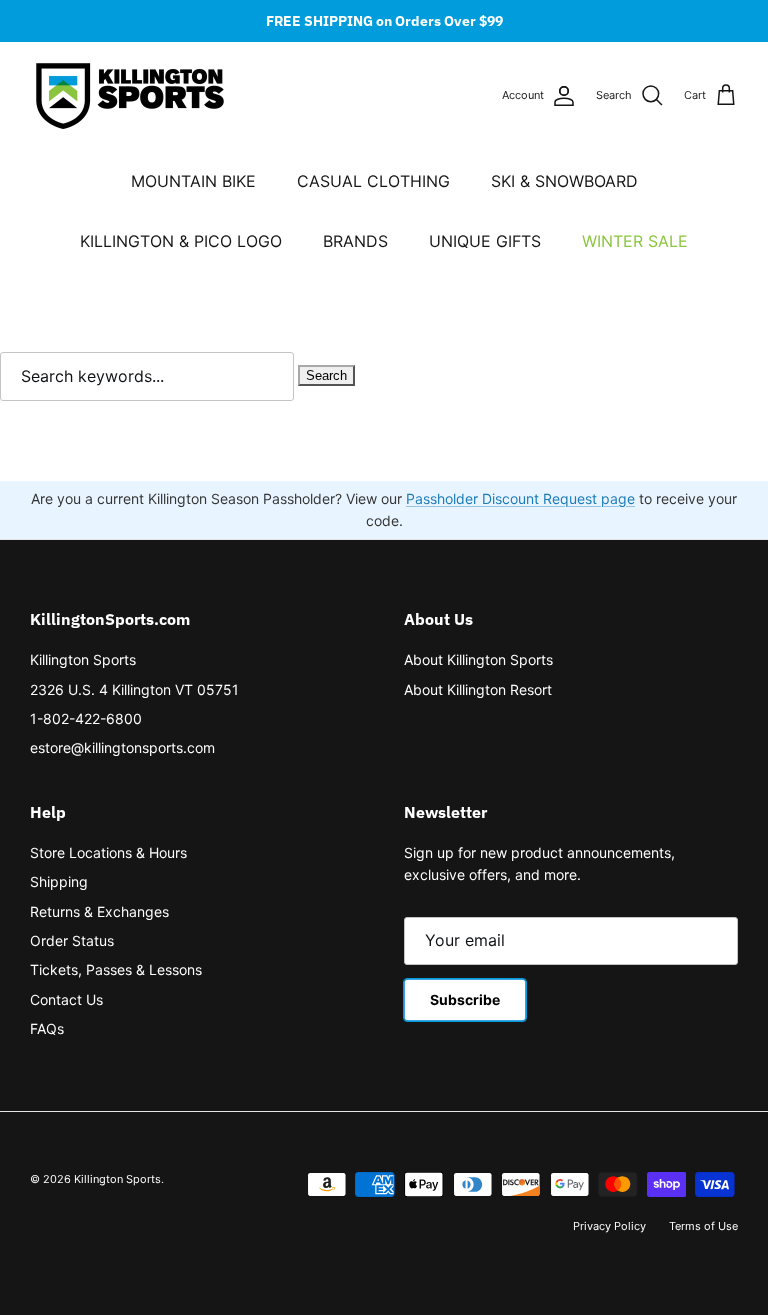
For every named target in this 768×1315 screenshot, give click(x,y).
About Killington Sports (478, 659)
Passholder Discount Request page (520, 498)
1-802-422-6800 (86, 718)
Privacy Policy (609, 1226)
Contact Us (66, 999)
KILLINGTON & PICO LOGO (181, 241)
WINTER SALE (635, 241)
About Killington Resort (478, 689)
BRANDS (355, 241)
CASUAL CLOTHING (373, 181)
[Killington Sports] (130, 96)
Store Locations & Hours (108, 852)
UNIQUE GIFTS (485, 241)
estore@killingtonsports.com (122, 747)
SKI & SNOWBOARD (564, 181)
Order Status (72, 940)
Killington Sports (83, 659)
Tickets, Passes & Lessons (116, 969)
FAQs (47, 1028)
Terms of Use (703, 1226)
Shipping (59, 881)
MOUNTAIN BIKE (193, 181)
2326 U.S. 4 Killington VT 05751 (134, 689)
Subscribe (465, 999)
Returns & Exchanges (99, 911)
